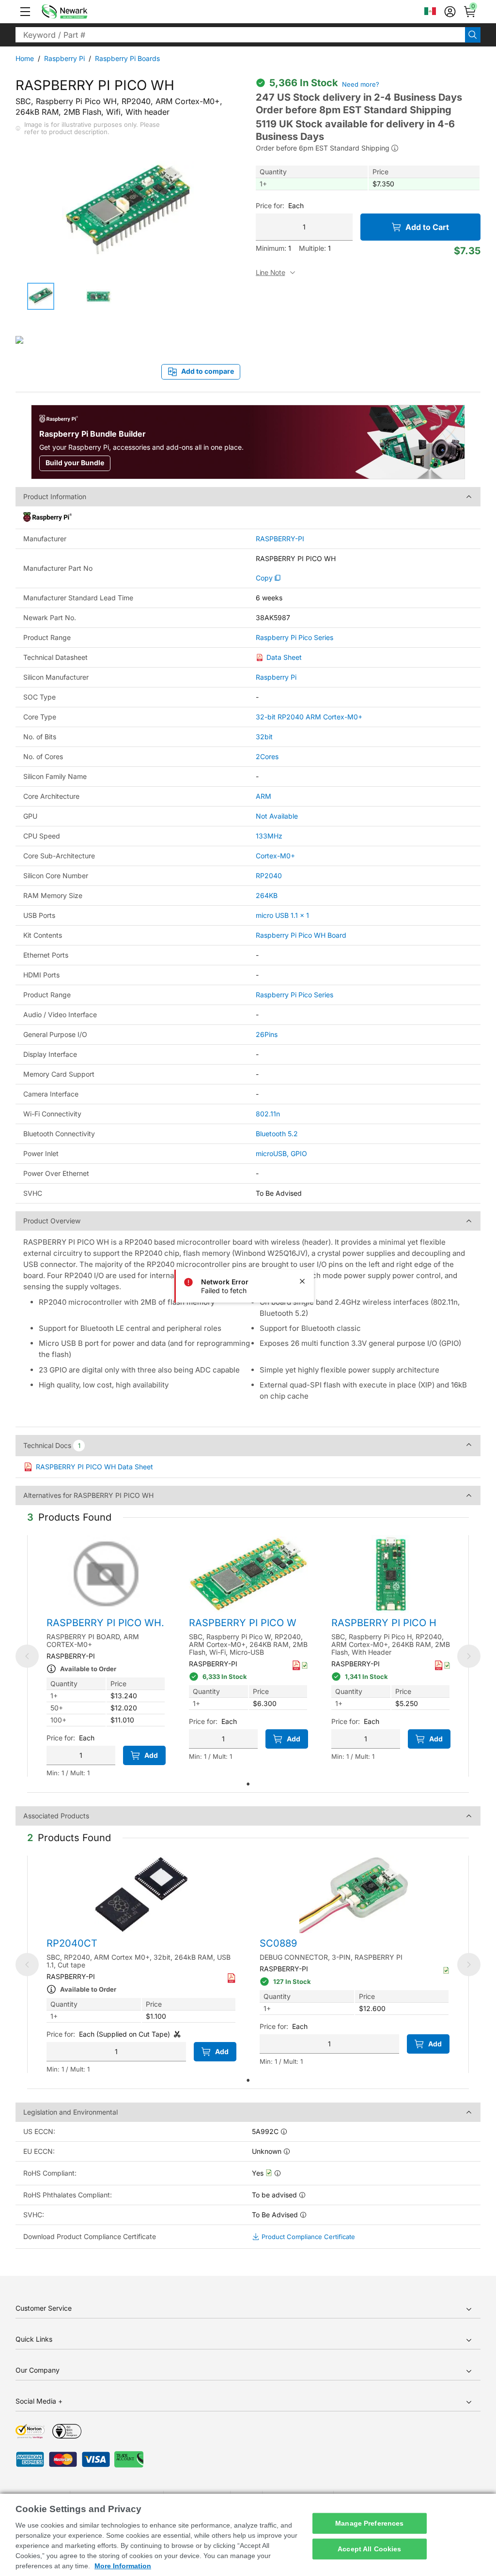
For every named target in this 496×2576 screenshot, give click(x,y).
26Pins (267, 1034)
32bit (264, 737)
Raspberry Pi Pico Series (294, 638)
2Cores (267, 756)
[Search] (473, 35)
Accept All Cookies (370, 2549)
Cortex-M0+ (275, 856)
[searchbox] (240, 35)
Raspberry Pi (64, 58)
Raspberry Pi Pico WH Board (301, 935)
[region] (248, 2535)
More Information (123, 2566)
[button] (25, 12)
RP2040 (269, 876)
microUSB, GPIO (281, 1153)
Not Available (277, 816)
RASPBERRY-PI (280, 539)
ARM (263, 796)
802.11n (268, 1114)
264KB (267, 895)
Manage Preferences (370, 2523)
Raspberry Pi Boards (127, 58)
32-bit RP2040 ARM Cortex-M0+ (309, 717)
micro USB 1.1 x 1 (282, 915)
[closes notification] (302, 1281)
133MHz (269, 836)
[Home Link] (79, 12)
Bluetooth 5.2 (277, 1134)
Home (25, 58)
